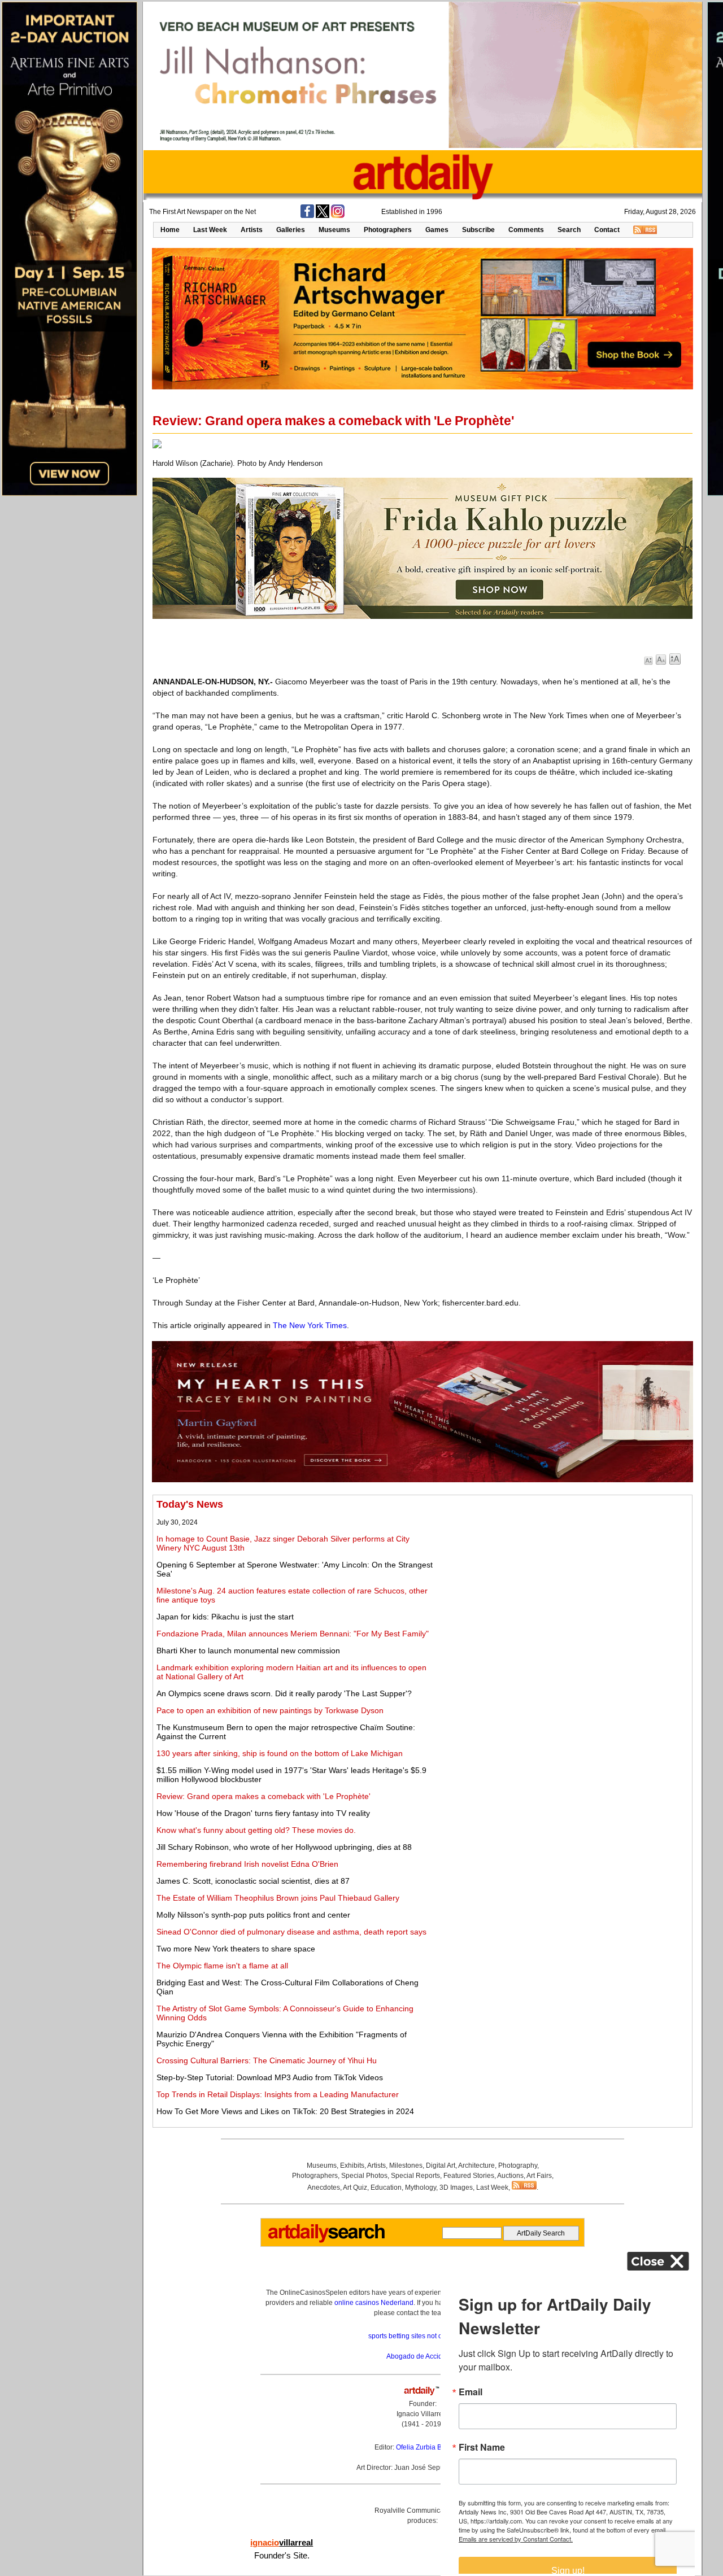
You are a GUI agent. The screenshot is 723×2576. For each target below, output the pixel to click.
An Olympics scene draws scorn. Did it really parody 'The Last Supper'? (284, 1693)
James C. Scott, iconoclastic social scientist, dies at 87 (253, 1881)
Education (386, 2188)
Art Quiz (355, 2188)
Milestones (406, 2165)
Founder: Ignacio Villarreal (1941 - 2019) (423, 2414)
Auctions (510, 2176)
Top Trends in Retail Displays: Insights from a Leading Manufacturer (278, 2094)
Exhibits (352, 2165)
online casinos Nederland (374, 2303)
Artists (252, 230)
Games (437, 230)
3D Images (456, 2188)
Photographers (388, 230)
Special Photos (364, 2176)
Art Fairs (539, 2176)
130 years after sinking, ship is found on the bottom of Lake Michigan (280, 1753)
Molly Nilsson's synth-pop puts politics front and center (253, 1915)
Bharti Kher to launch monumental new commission (248, 1651)
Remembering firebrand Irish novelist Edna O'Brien (247, 1864)
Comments (526, 230)
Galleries (291, 230)
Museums (334, 230)
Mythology (421, 2188)
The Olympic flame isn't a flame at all (222, 1966)
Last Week (210, 230)
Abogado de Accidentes (423, 2356)
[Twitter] (323, 216)
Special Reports (415, 2176)
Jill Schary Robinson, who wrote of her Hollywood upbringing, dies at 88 (284, 1847)
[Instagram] (338, 216)
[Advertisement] (563, 1578)
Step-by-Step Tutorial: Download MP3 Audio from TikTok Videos (270, 2077)
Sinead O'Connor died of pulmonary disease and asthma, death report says (291, 1932)
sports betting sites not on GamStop (423, 2336)
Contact (607, 230)
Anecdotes (324, 2188)
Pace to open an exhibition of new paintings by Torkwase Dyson (270, 1710)
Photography (518, 2165)
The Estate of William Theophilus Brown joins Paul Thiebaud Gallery (278, 1898)
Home (170, 230)
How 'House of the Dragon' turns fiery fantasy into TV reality (263, 1813)
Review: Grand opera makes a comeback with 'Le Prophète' (263, 1796)
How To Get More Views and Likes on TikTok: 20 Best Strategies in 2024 (285, 2111)
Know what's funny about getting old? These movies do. (256, 1830)
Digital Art (441, 2165)
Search (569, 230)
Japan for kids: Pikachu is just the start (225, 1617)
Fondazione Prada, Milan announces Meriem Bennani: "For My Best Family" (293, 1634)
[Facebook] (307, 216)
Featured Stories (469, 2176)
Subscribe (478, 230)
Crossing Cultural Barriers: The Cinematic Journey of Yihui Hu (267, 2060)
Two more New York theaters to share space (236, 1949)
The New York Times (310, 1325)
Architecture (476, 2165)
